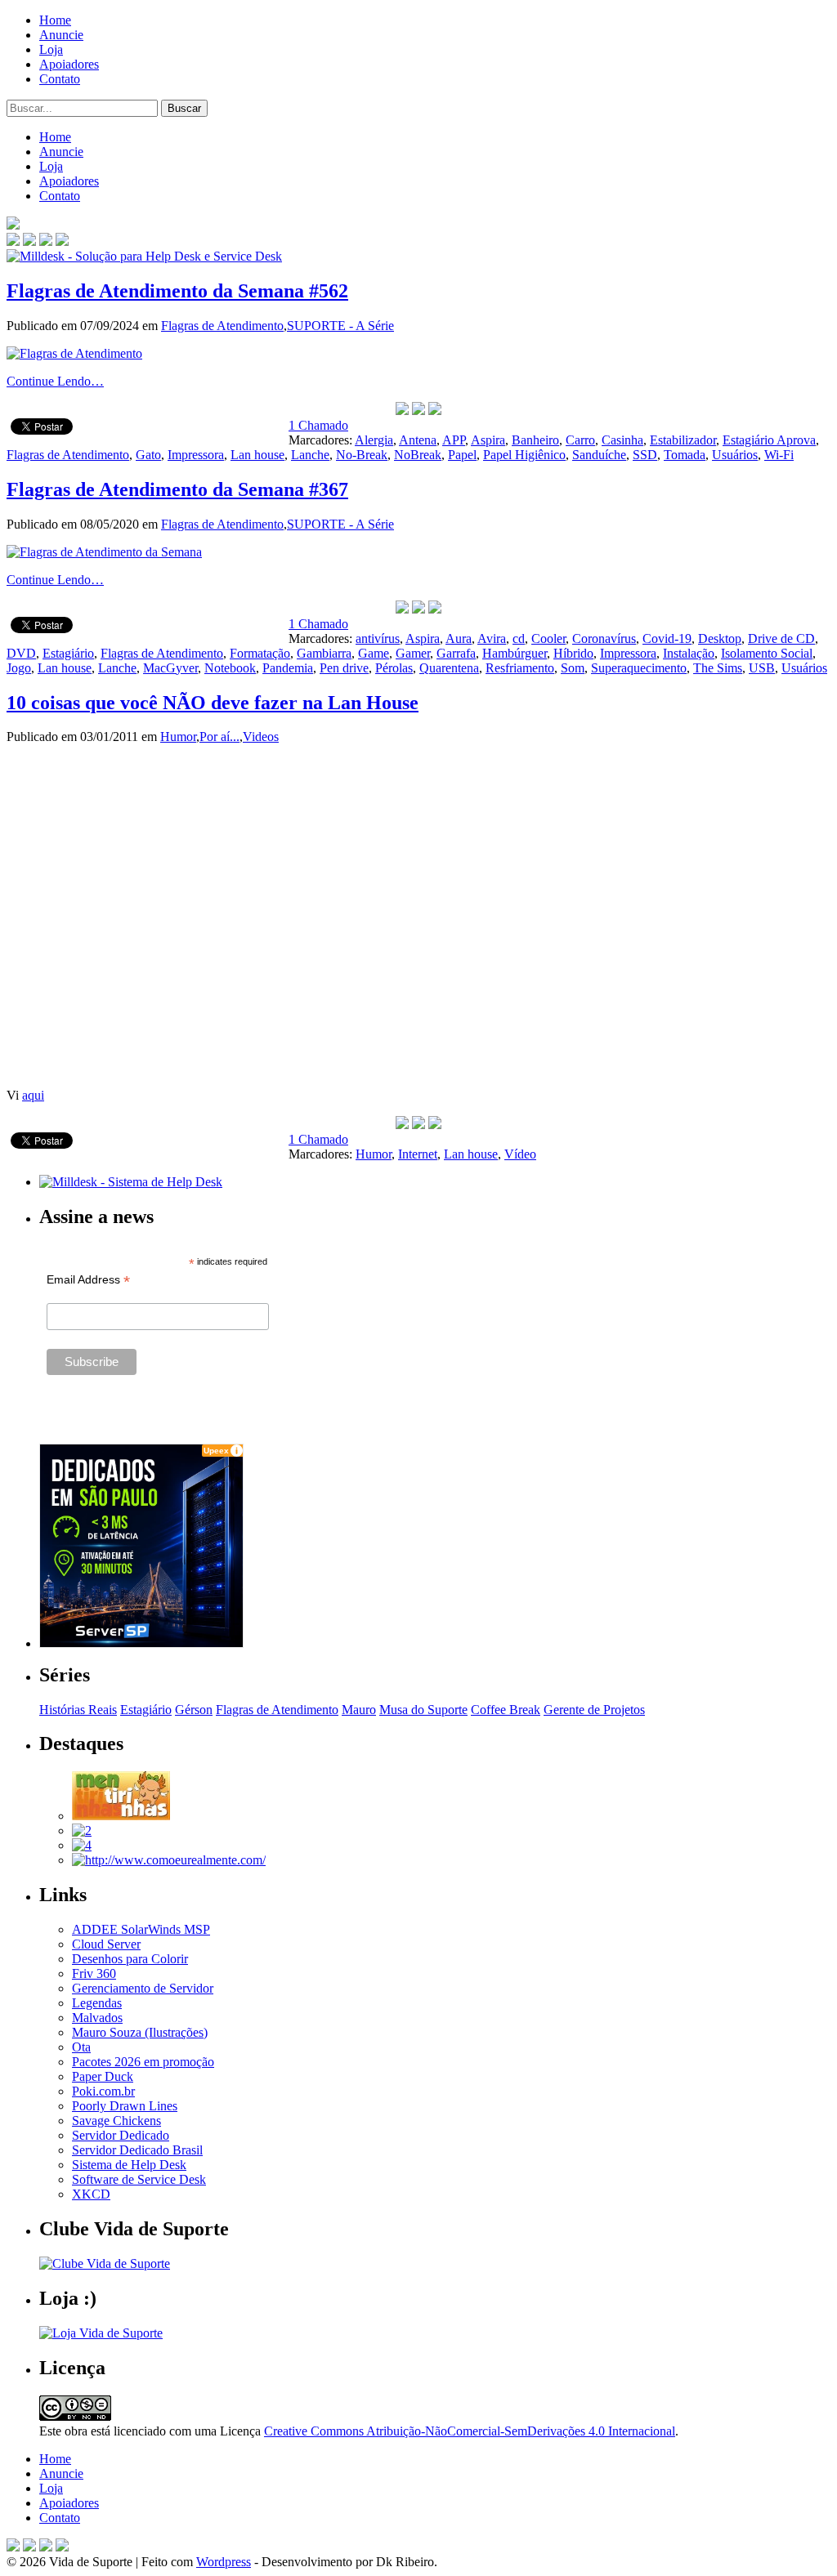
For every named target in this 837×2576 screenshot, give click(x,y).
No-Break (362, 455)
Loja (51, 49)
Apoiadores (69, 64)
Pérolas (394, 668)
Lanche (310, 455)
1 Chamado (318, 425)
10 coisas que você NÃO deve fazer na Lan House (213, 703)
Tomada (685, 455)
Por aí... (219, 737)
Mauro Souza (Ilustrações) (140, 2032)
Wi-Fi (779, 455)
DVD (21, 653)
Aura (459, 638)
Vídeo (520, 1154)
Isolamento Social (767, 653)
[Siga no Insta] (13, 241)
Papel (462, 455)
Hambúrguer (515, 653)
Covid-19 (667, 638)
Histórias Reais (78, 1710)
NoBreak (418, 455)
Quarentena (449, 668)
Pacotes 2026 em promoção (143, 2062)
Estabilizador (683, 440)
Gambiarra (324, 653)
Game (374, 653)
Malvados (97, 2018)
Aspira (488, 440)
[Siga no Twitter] (46, 241)
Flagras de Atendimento (222, 326)
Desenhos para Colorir (130, 1959)
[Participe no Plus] (46, 2547)
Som (573, 668)
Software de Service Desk (139, 2179)
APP (454, 440)
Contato (60, 79)
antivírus (378, 638)
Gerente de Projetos (594, 1710)
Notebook (230, 668)
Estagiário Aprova (769, 440)
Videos (261, 737)
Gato (148, 455)
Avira (492, 638)
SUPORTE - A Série (340, 326)
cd (519, 638)
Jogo (19, 668)
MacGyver (170, 668)
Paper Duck (103, 2076)
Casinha (622, 440)
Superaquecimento (639, 668)
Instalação (689, 653)
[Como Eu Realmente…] (169, 1860)
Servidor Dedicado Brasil (137, 2150)
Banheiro (535, 440)
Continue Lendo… (55, 381)
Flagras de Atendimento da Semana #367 (177, 489)
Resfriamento (520, 668)
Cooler (548, 638)
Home (55, 20)
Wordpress (224, 2562)
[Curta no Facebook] (29, 241)
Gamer (413, 653)
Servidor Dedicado (121, 2135)
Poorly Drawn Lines (125, 2106)
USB (762, 668)
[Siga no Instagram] (62, 2547)
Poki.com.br (103, 2091)
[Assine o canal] (62, 241)
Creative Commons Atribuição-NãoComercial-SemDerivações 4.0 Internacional (470, 2431)
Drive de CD (781, 638)
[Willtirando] (82, 1830)
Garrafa (456, 653)
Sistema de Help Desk (129, 2165)
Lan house (257, 455)
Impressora (196, 455)
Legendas (97, 2003)
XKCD (91, 2194)
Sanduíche (599, 455)
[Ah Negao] (82, 1845)
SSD (645, 455)
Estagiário (68, 653)
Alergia (374, 440)
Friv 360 (94, 1973)
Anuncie (61, 35)
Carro (580, 440)
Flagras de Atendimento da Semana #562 (177, 291)
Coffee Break (506, 1710)
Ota (81, 2047)
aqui (33, 1095)
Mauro (359, 1710)
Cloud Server (106, 1944)
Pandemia (288, 668)
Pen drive (344, 668)
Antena (418, 440)
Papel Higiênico (524, 455)
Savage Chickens (116, 2121)
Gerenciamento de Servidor (143, 1988)
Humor (178, 737)
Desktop (720, 638)
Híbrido (573, 653)
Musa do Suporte (423, 1710)
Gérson (194, 1710)
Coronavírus (604, 638)
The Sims (718, 668)
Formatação (260, 653)
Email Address (88, 1280)
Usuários (735, 455)
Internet (418, 1154)
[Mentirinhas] (121, 1816)
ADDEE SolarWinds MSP (141, 1929)
